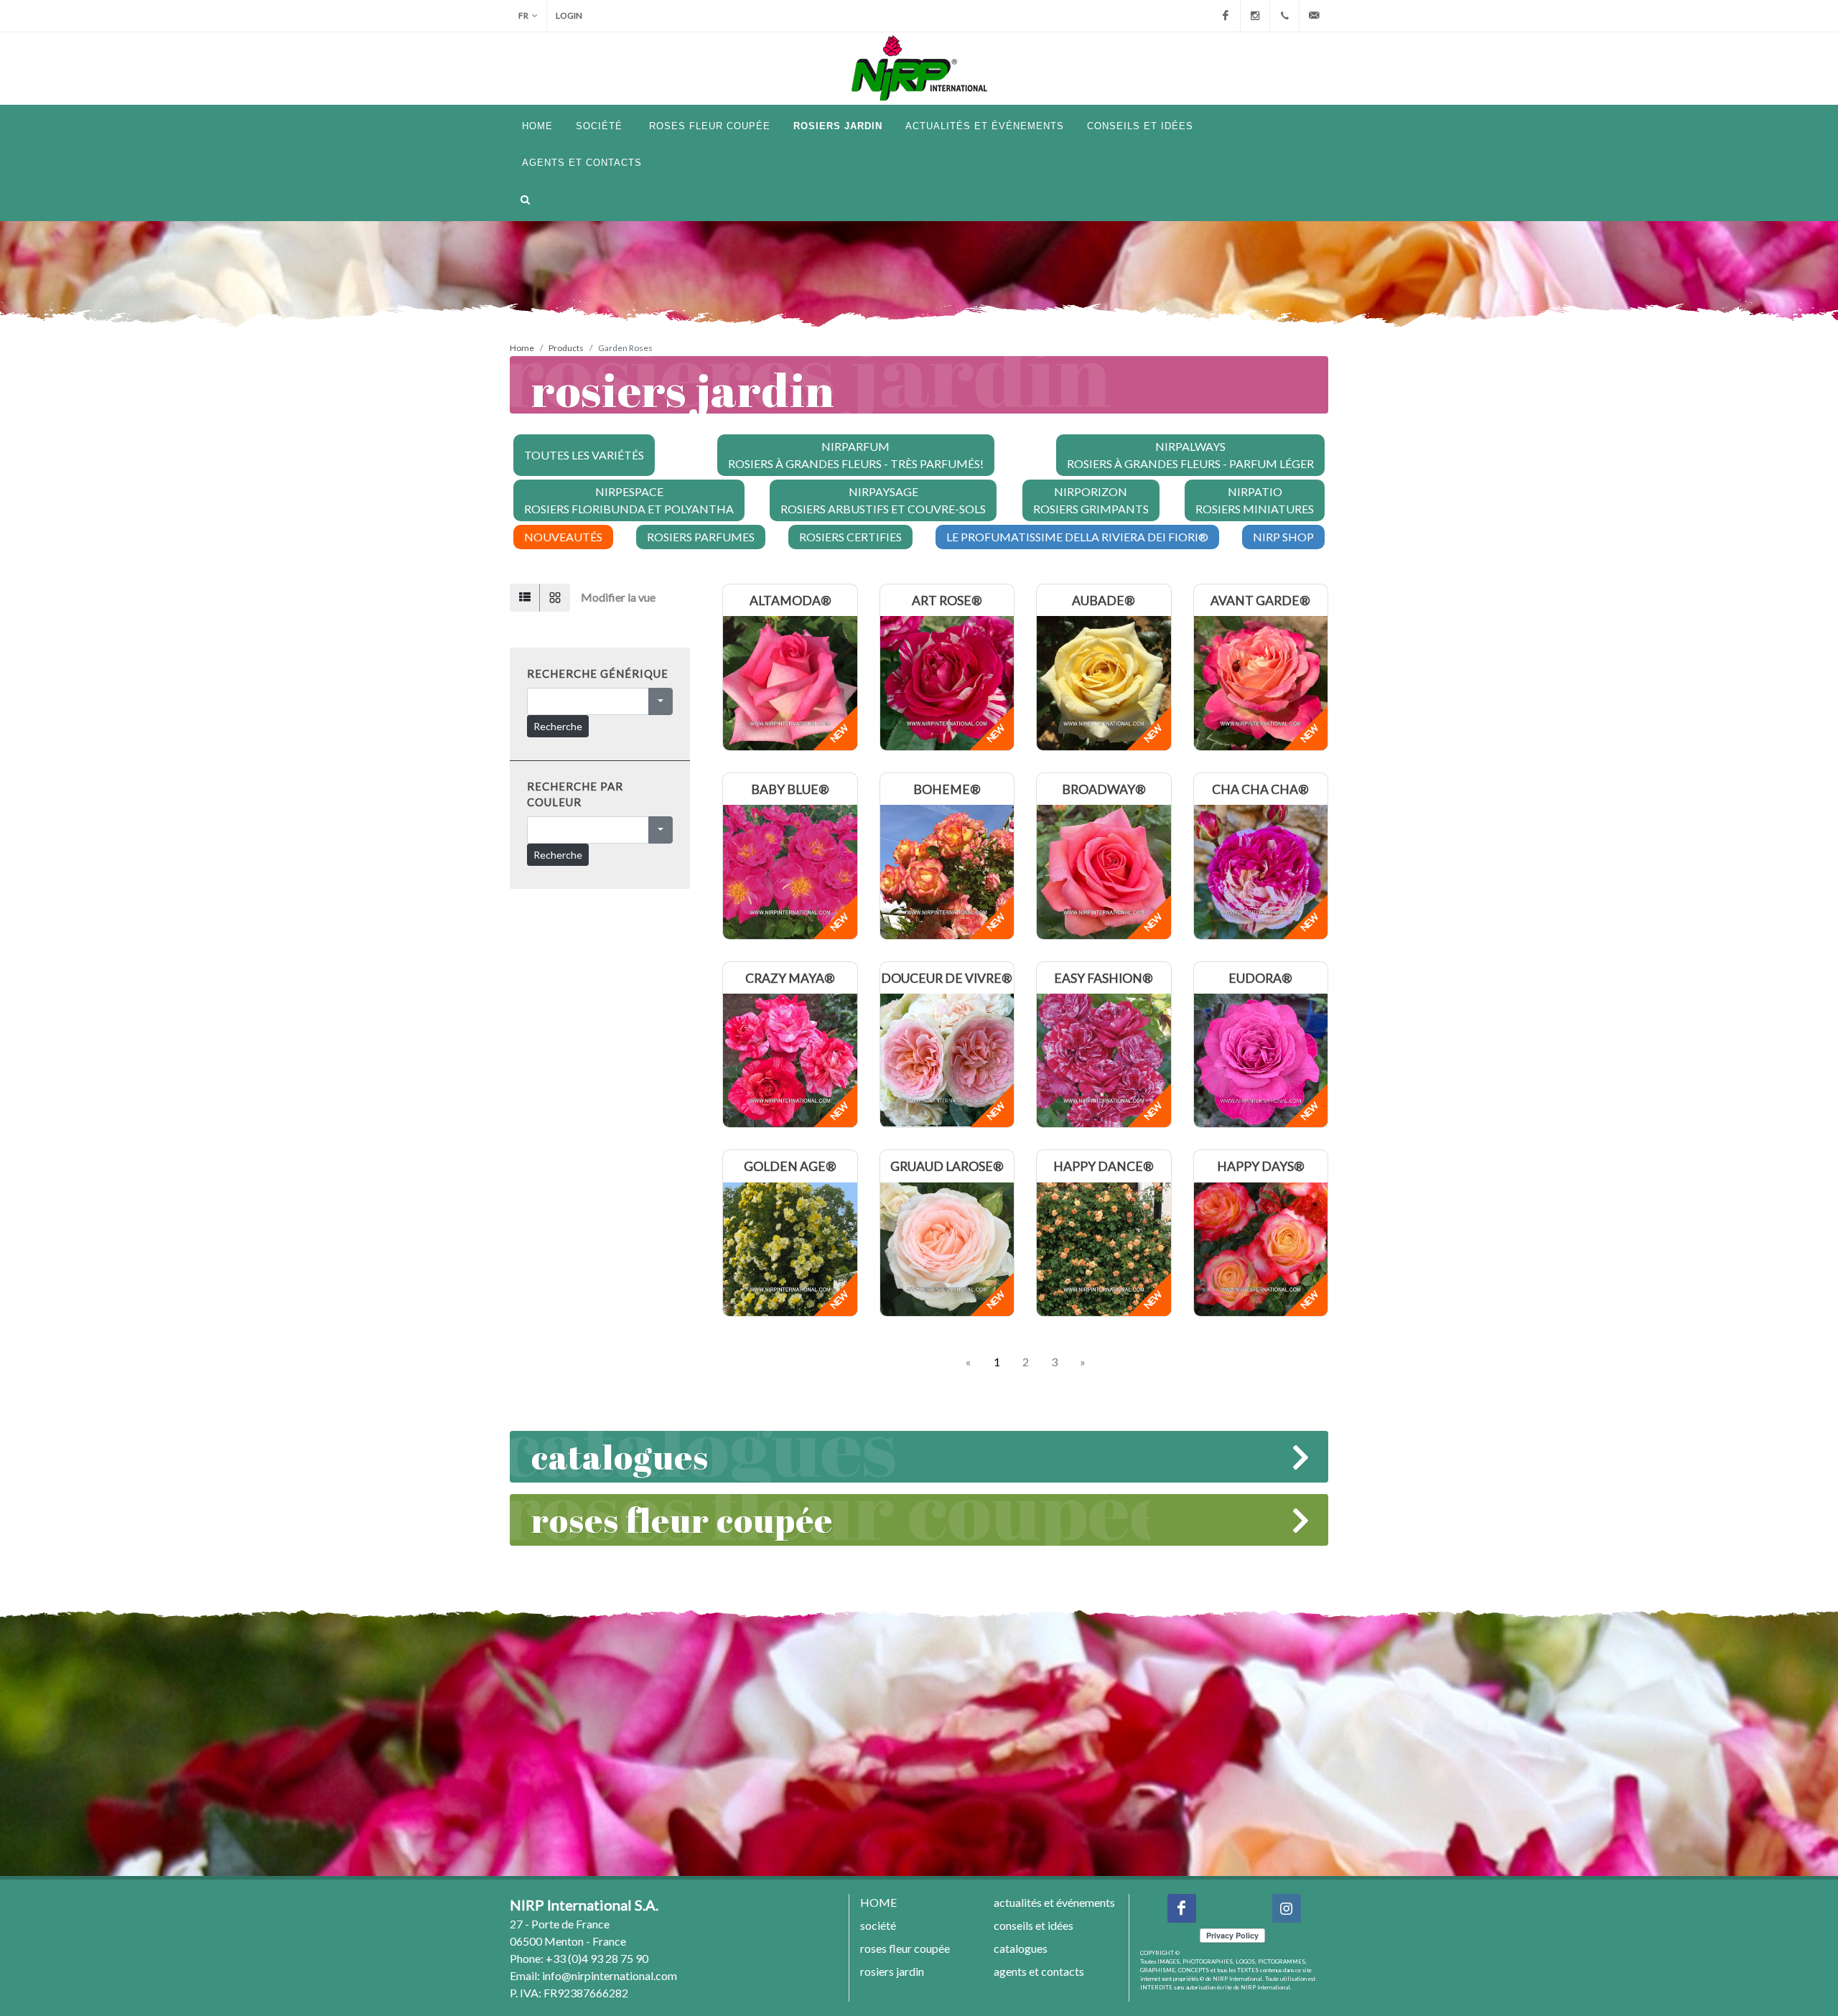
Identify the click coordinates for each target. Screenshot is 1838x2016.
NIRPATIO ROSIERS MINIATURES (1255, 500)
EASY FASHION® (1104, 978)
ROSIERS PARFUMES (701, 537)
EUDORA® (1260, 978)
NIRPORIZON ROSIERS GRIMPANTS (1091, 500)
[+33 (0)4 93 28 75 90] (1284, 16)
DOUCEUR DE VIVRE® (947, 978)
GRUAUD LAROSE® (947, 1166)
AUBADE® (1104, 601)
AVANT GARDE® (1260, 601)
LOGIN (569, 15)
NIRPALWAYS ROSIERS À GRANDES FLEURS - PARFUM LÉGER (1190, 455)
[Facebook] (1226, 16)
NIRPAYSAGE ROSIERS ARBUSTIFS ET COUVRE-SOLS (883, 500)
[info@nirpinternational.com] (1314, 16)
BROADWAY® (1104, 789)
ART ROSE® (947, 601)
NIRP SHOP (1283, 537)
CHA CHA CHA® (1260, 789)
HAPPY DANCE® (1104, 1166)
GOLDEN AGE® (790, 1166)
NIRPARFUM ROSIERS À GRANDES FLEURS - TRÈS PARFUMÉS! (856, 455)
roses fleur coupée (682, 1520)
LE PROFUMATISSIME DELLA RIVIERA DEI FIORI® (1077, 537)
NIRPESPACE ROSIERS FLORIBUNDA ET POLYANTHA (629, 500)
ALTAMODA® (790, 601)
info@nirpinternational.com (610, 1975)
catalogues (620, 1456)
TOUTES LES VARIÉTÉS (584, 455)
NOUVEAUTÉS (563, 537)
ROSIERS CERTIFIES (850, 537)
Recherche (558, 726)
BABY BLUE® (790, 789)
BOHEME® (947, 789)
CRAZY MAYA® (790, 978)
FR (523, 15)
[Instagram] (1255, 16)
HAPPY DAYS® (1261, 1166)
